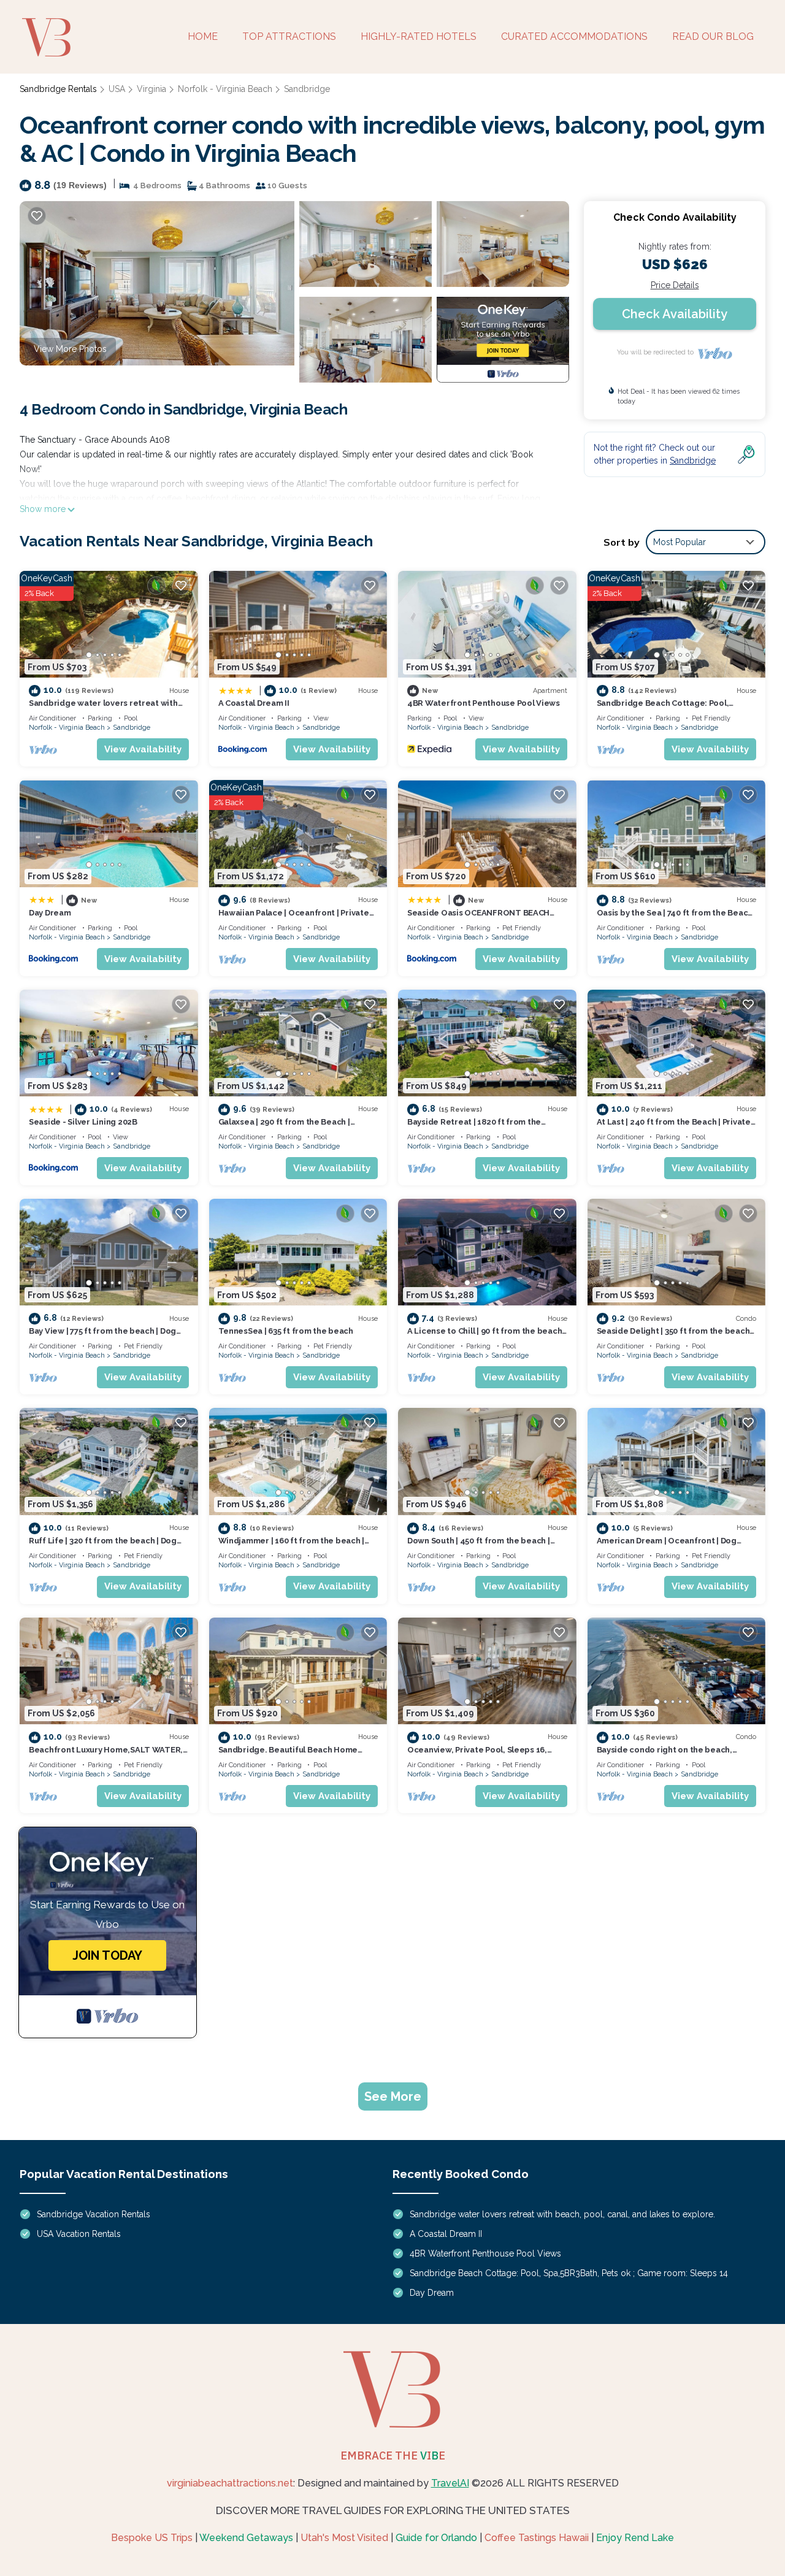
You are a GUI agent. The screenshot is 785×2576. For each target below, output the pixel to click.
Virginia (151, 89)
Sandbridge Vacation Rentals (94, 2214)
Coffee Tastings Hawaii (537, 2538)
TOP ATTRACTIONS (289, 36)
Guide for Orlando (436, 2538)
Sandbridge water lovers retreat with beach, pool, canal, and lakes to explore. (562, 2214)
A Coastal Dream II (254, 703)
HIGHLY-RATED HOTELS (419, 36)
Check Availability (675, 314)
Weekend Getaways (246, 2538)
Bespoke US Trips (152, 2538)
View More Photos (70, 349)
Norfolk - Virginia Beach (225, 89)
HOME (203, 36)
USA (117, 89)
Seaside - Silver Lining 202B (83, 1122)
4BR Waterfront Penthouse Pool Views (484, 703)
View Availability (143, 749)
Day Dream (50, 913)
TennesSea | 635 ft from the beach (286, 1331)
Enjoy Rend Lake (635, 2538)
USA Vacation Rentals (79, 2234)
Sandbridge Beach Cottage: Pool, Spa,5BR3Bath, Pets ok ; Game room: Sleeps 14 (569, 2273)
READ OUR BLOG (713, 36)
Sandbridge (307, 89)
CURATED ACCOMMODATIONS (574, 36)
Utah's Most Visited (344, 2538)
